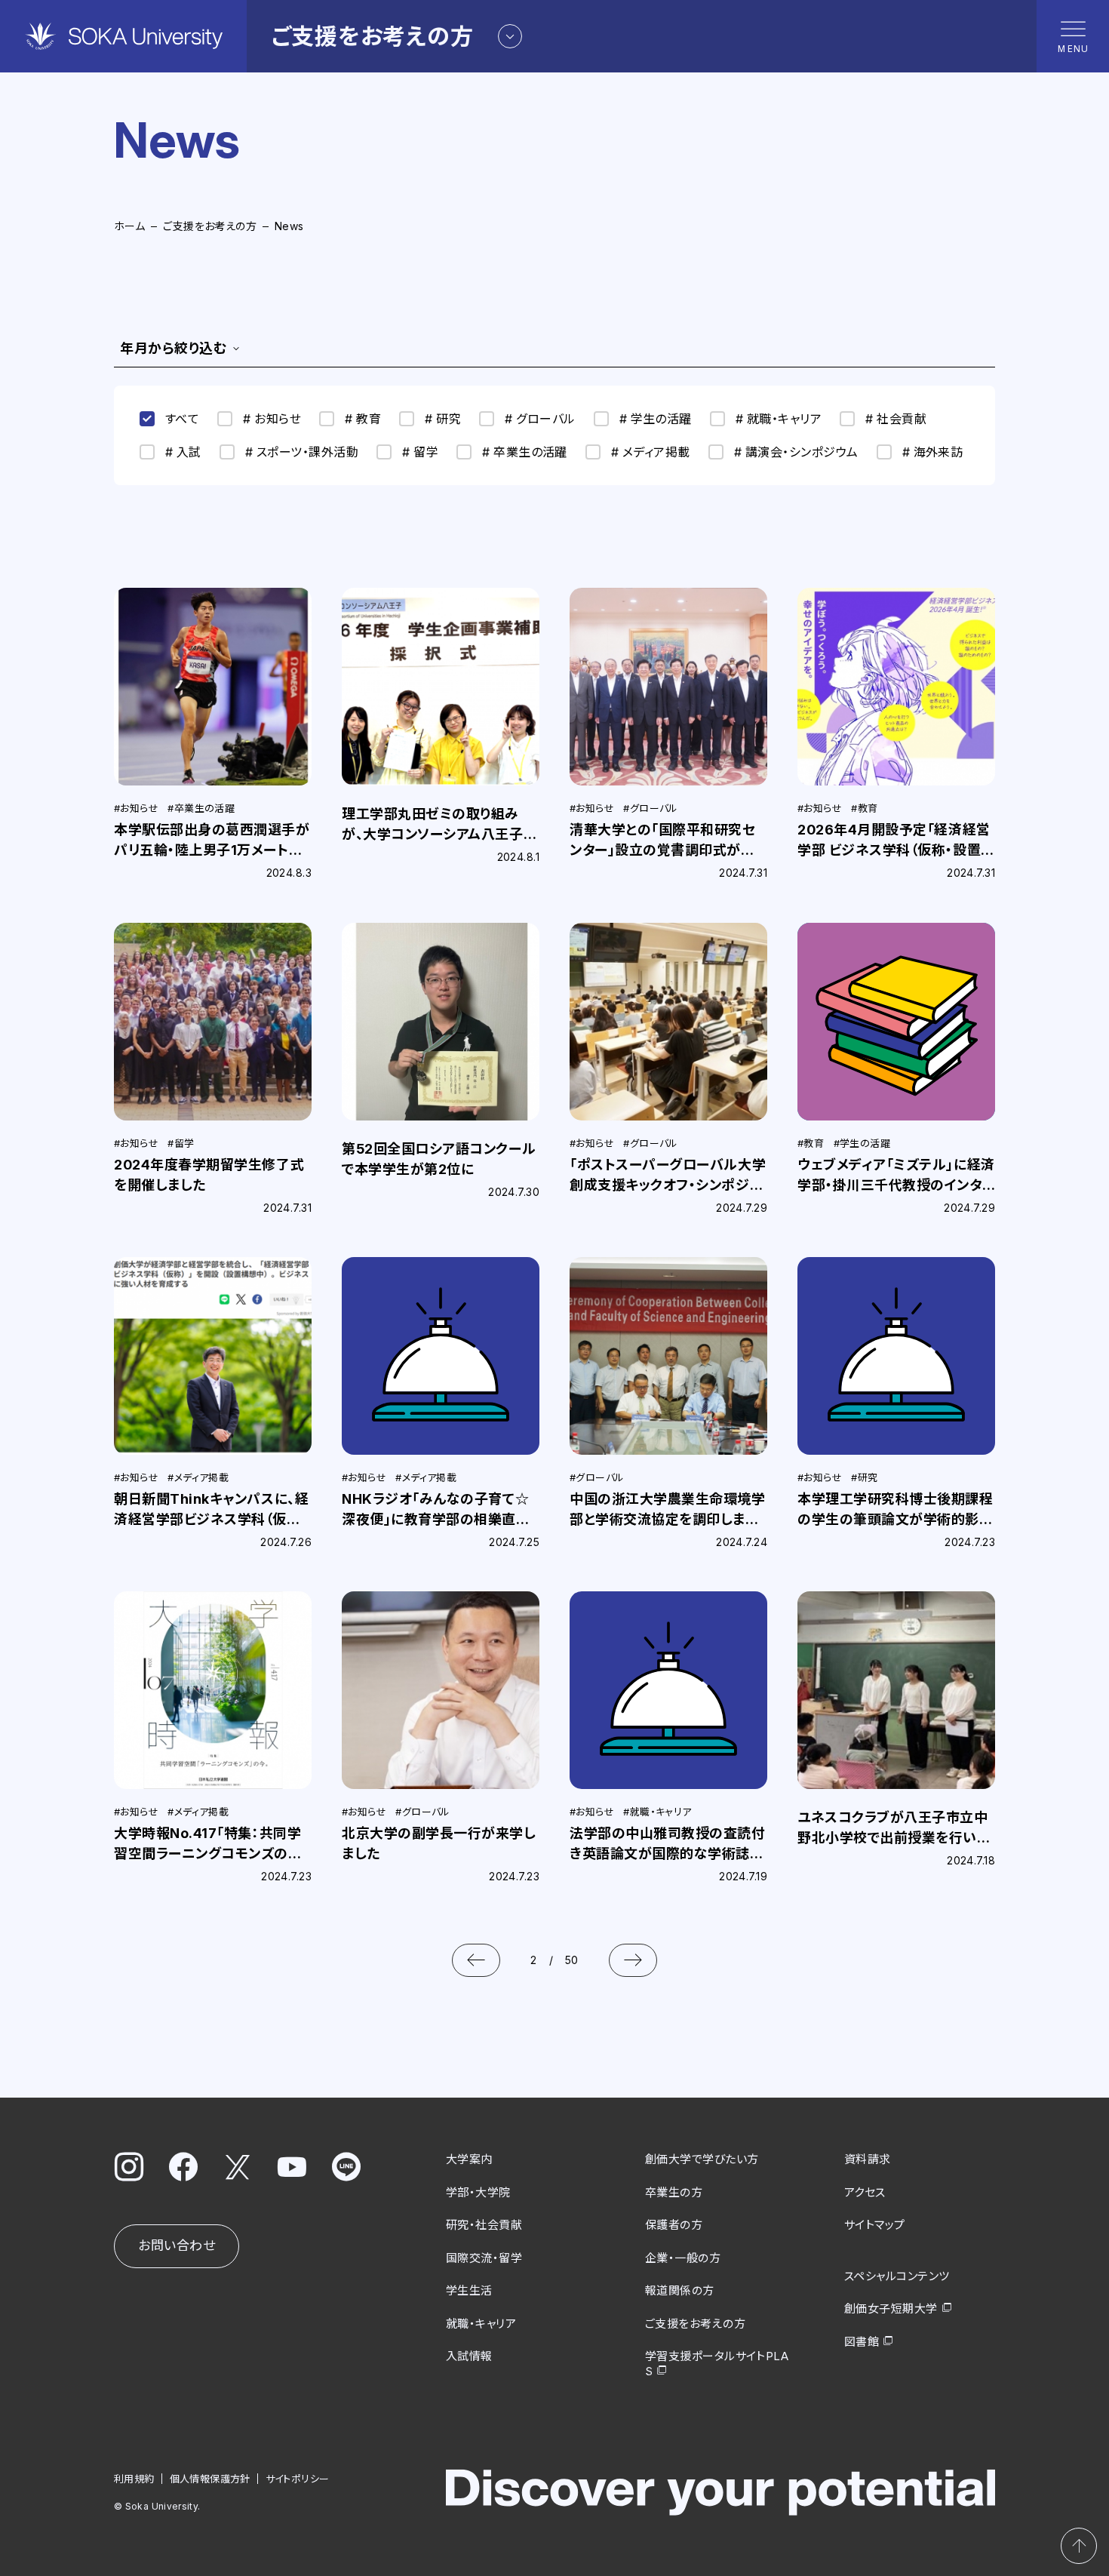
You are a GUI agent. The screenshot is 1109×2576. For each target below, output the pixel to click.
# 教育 (363, 419)
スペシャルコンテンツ (897, 2276)
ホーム (129, 226)
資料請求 (868, 2159)
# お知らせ (272, 419)
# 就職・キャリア (779, 419)
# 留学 (420, 452)
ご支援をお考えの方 (210, 226)
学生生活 (469, 2290)
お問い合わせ (177, 2246)
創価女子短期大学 (891, 2309)
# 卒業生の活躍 (525, 452)
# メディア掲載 (651, 452)
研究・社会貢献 (484, 2225)
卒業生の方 (674, 2192)
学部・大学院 (478, 2192)
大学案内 (469, 2159)
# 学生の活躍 (656, 419)
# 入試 (183, 452)
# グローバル (540, 419)
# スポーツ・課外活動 (302, 452)
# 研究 (443, 419)
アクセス (865, 2192)
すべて (182, 419)
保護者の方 (674, 2225)
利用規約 (134, 2479)
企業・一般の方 (683, 2258)
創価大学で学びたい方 (702, 2159)
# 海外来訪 (933, 452)
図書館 (862, 2342)
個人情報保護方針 (210, 2479)
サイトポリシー (298, 2479)
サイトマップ (875, 2225)
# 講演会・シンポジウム (796, 452)
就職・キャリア (481, 2324)
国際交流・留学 (484, 2258)
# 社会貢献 (896, 419)
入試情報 (469, 2356)
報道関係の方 (680, 2290)
